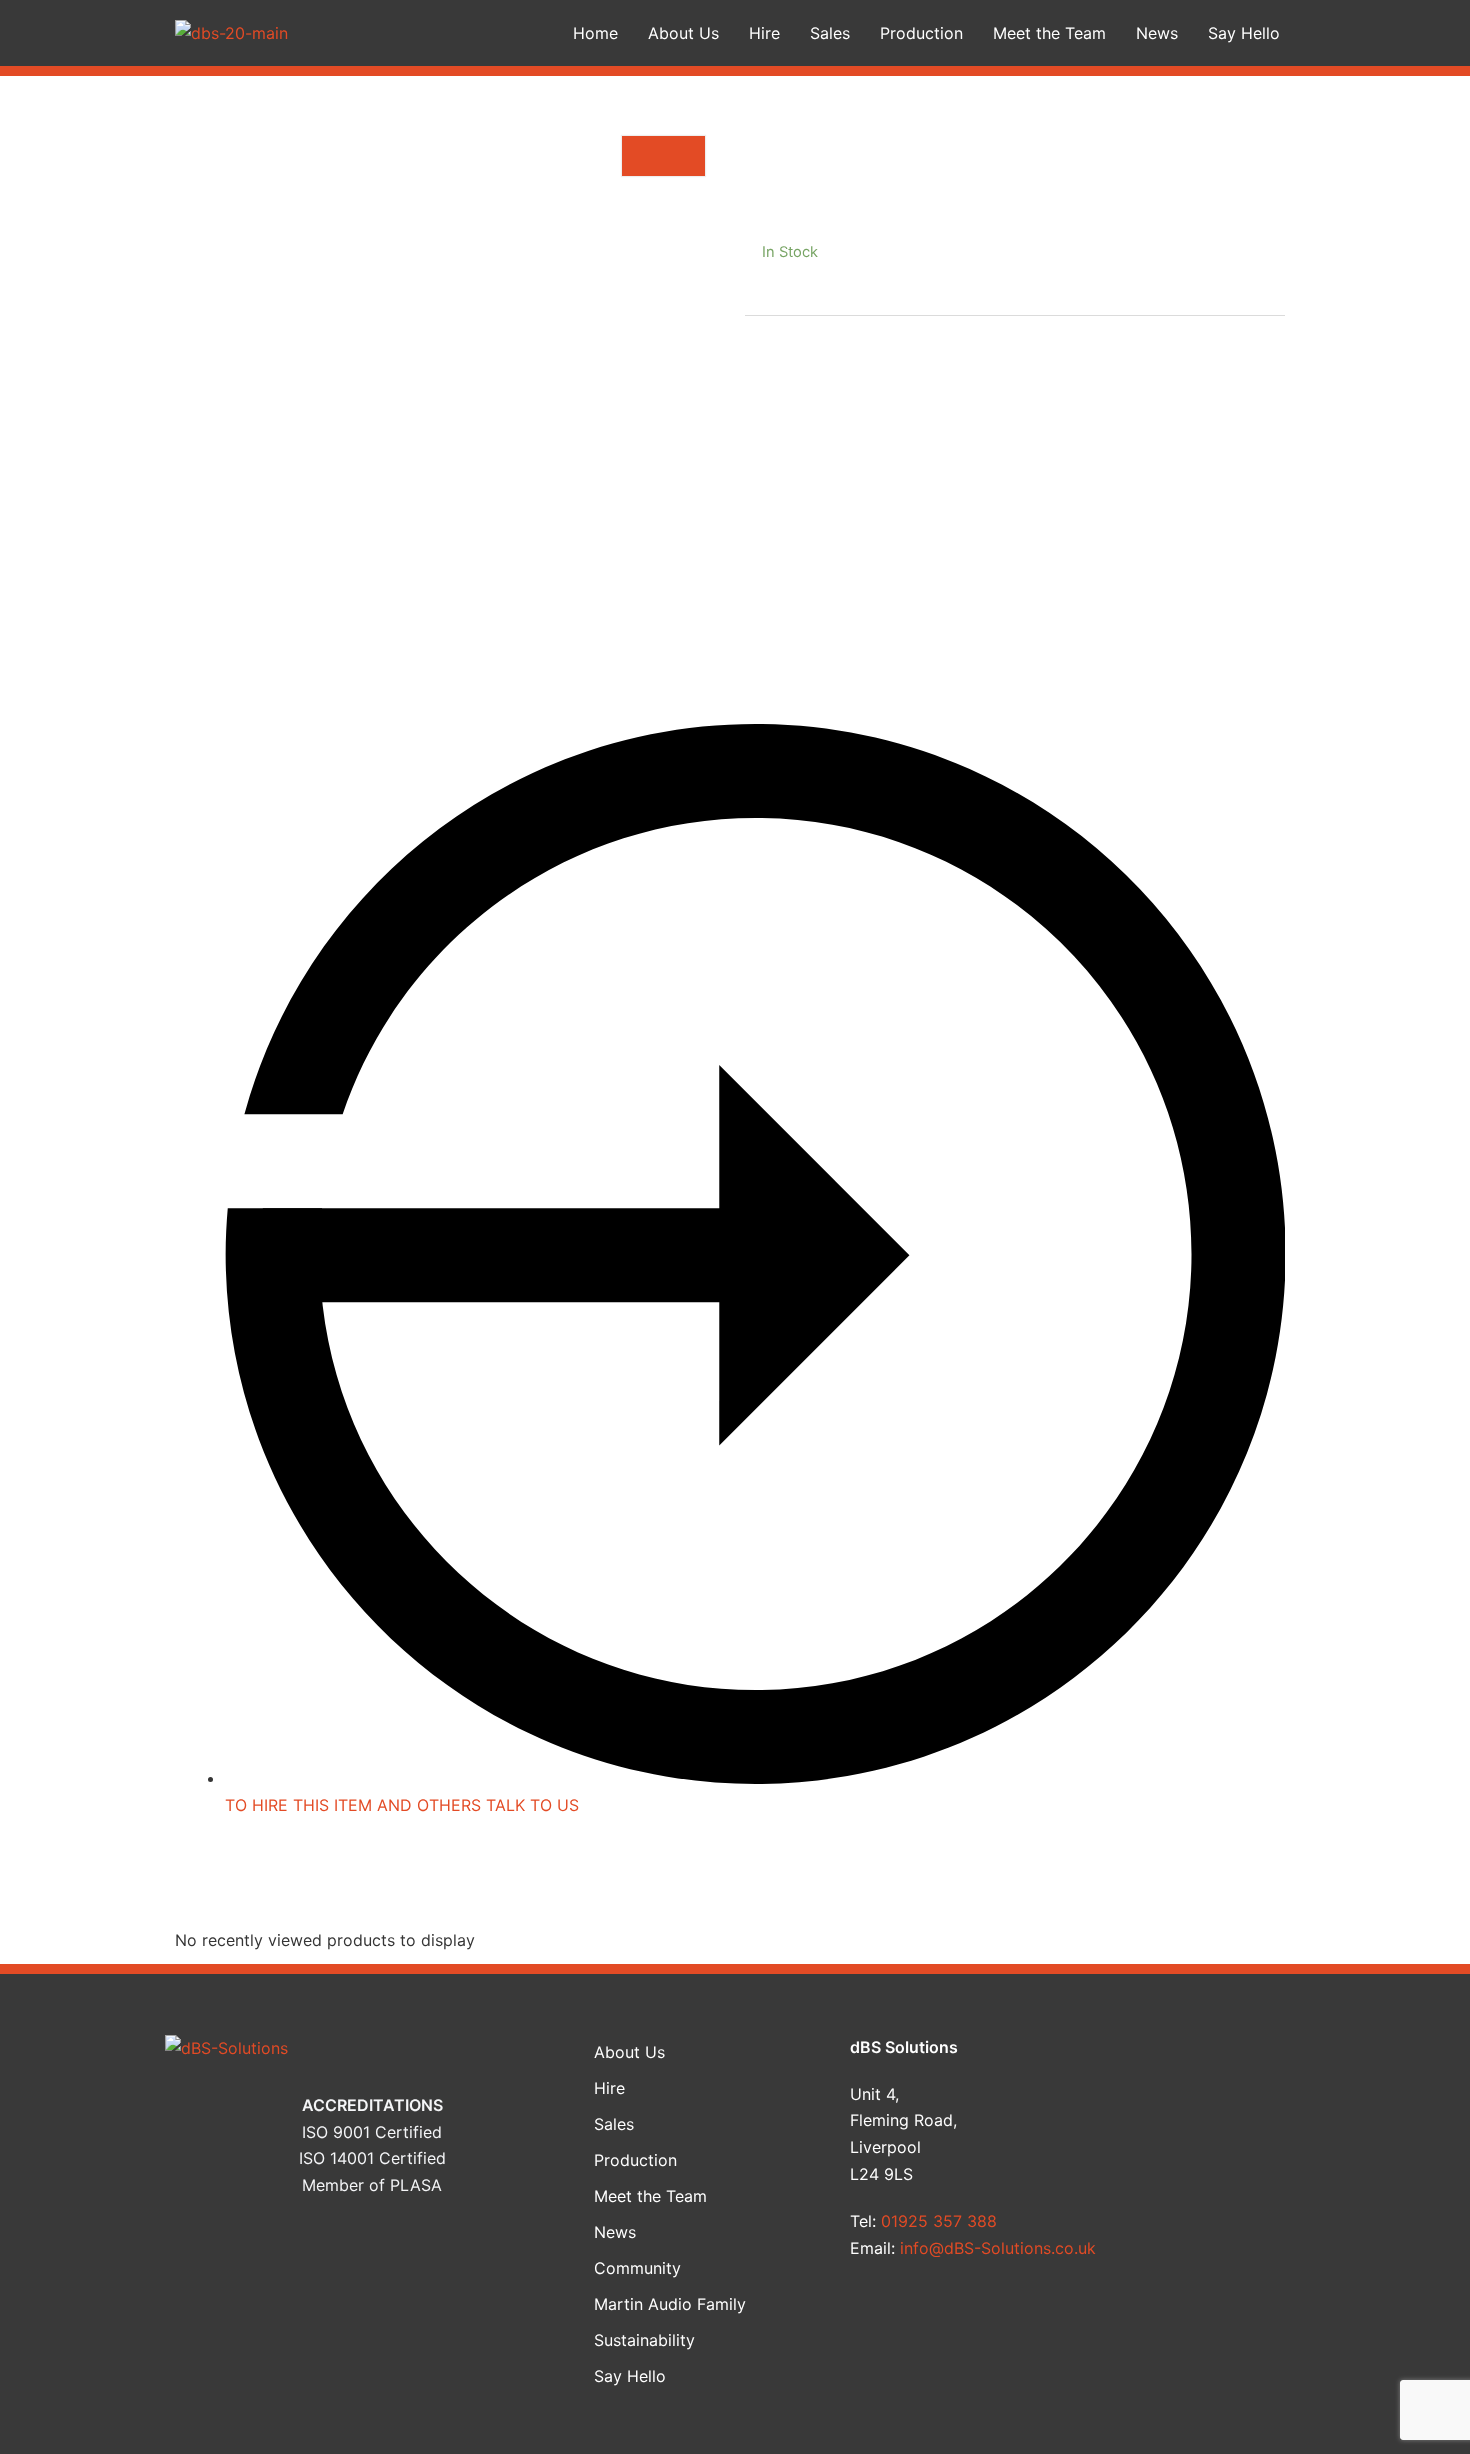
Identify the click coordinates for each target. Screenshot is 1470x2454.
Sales (830, 33)
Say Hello (1244, 33)
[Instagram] (1222, 2232)
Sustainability (644, 2340)
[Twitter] (1222, 2117)
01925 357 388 (939, 2221)
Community (637, 2268)
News (1157, 33)
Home (595, 33)
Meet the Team (1049, 33)
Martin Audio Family (670, 2304)
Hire (764, 33)
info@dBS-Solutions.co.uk (998, 2248)
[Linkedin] (1222, 2174)
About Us (683, 33)
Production (921, 33)
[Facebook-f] (1222, 2059)
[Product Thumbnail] (663, 156)
